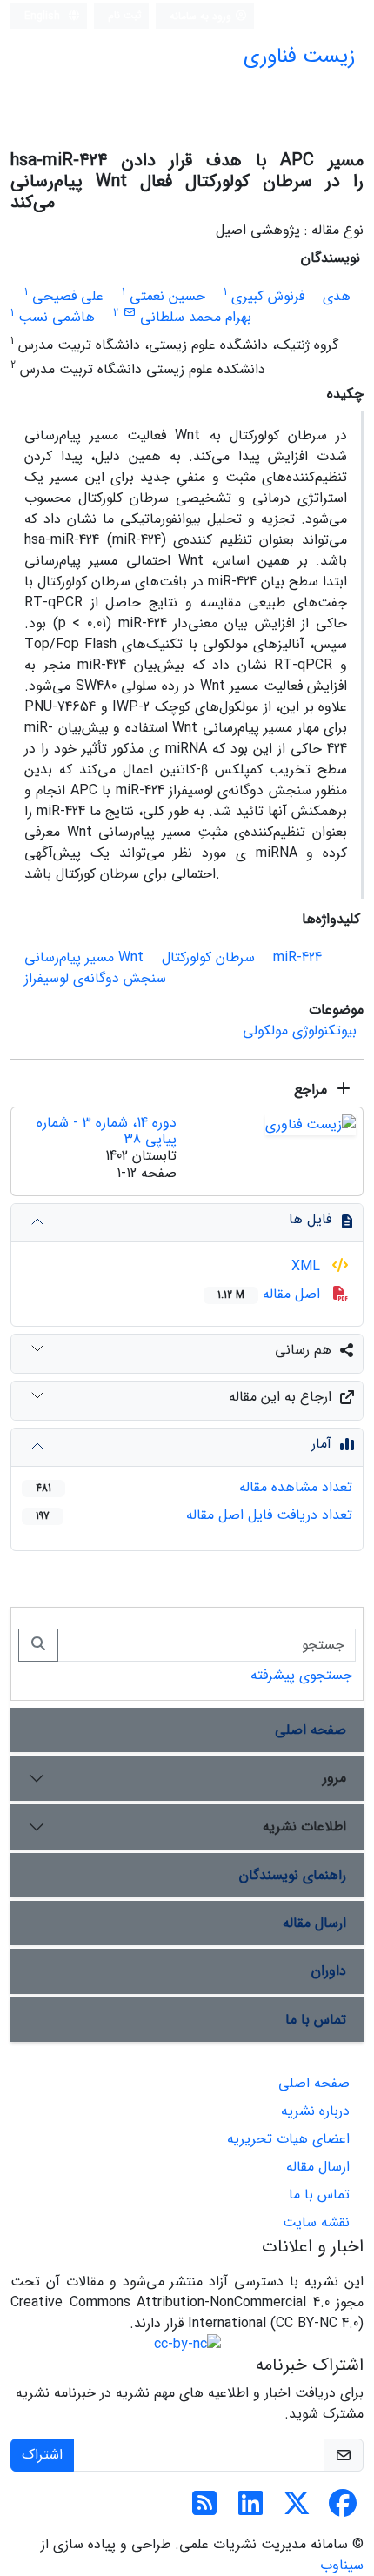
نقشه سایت (316, 2222)
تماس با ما (316, 2020)
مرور (334, 1778)
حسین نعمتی (167, 296)
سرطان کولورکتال (208, 957)
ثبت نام (125, 15)
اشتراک (42, 2455)
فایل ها (310, 1219)
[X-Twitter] (297, 2509)
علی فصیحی (68, 296)
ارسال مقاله (314, 1923)
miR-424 (297, 957)
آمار (321, 1444)
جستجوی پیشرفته (301, 1675)
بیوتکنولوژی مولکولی (300, 1030)
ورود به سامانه (202, 16)
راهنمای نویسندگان (293, 1875)
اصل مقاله (271, 1294)
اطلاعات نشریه (304, 1827)
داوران (329, 1971)
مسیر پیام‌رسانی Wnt (84, 957)
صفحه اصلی (311, 1730)
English (44, 16)
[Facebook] (343, 2509)
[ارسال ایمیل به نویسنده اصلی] (129, 313)
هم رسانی (303, 1350)
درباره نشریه (315, 2111)
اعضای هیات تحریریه (288, 2139)
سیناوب (342, 2565)
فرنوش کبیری (268, 296)
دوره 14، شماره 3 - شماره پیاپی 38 (107, 1131)
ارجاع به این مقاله (280, 1397)
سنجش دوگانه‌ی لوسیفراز (95, 978)
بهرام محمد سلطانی (196, 317)
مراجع (313, 1090)
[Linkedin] (250, 2509)
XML (308, 1266)
